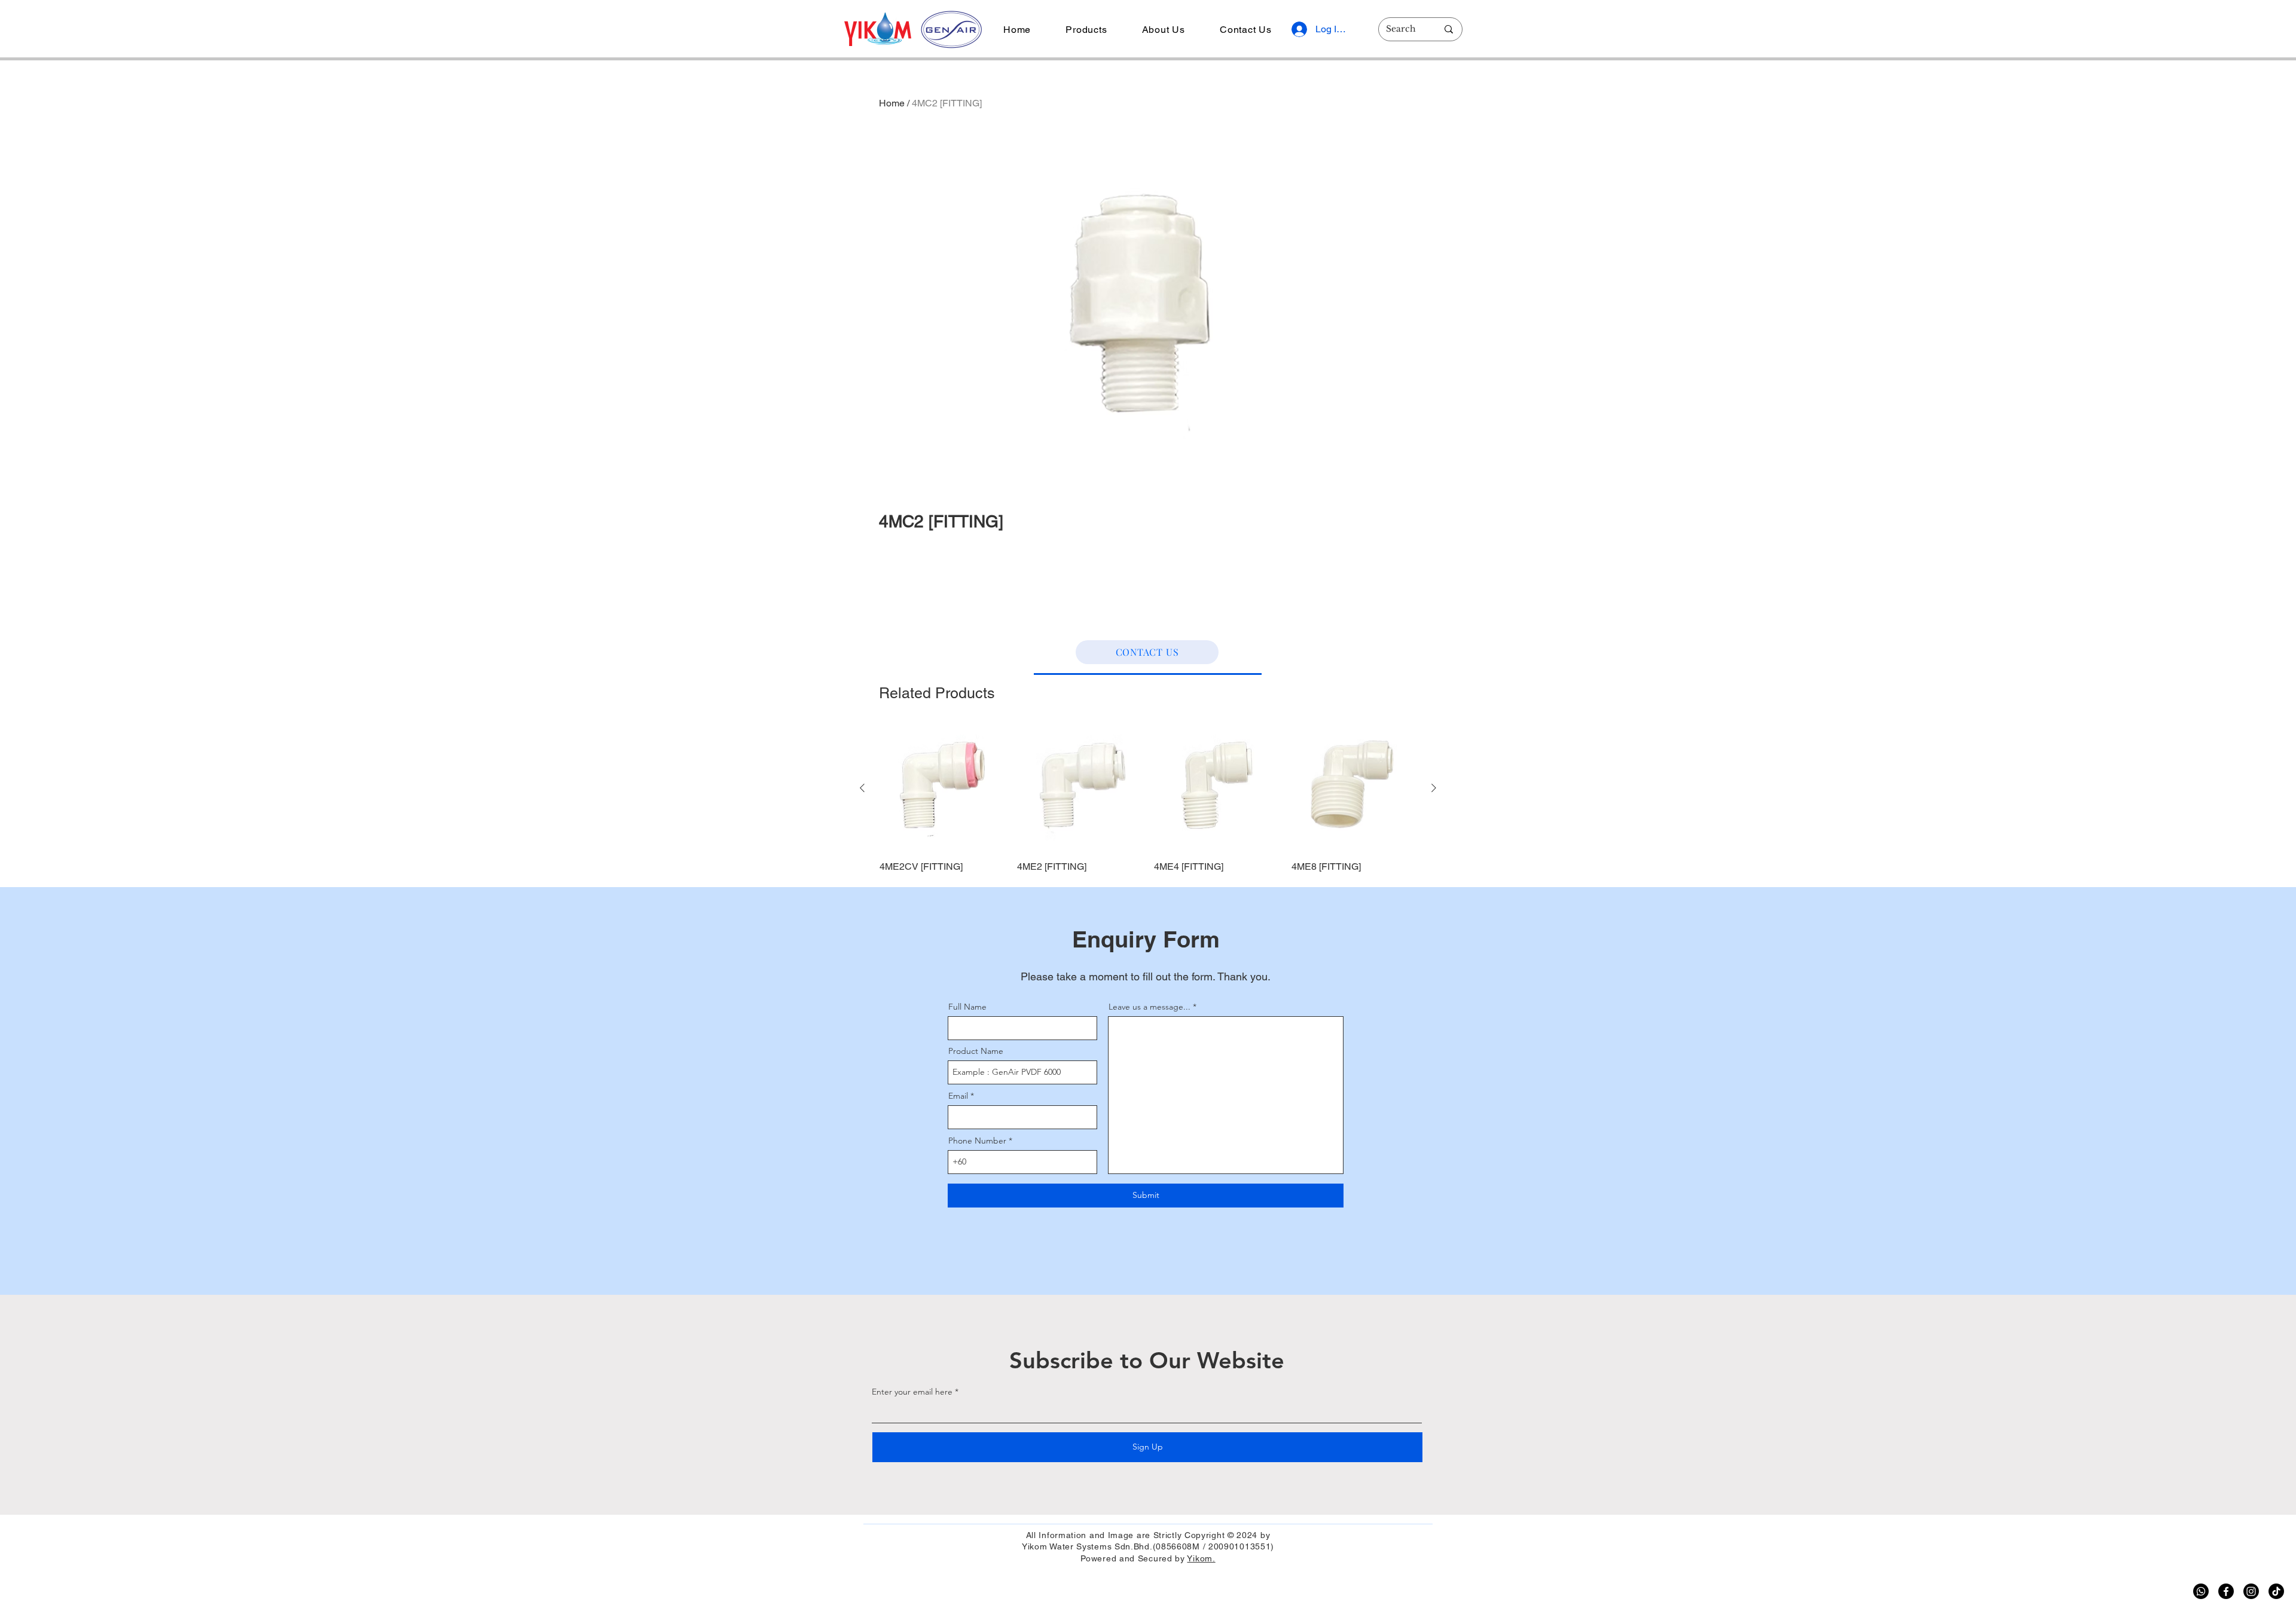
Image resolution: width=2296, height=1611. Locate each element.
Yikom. (1201, 1558)
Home (892, 103)
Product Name (976, 1051)
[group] (1148, 800)
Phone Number (977, 1141)
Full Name (967, 1007)
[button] (1086, 30)
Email (958, 1096)
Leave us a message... (1149, 1007)
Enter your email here (912, 1392)
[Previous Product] (862, 788)
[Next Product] (1434, 788)
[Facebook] (2226, 1591)
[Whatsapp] (2201, 1591)
